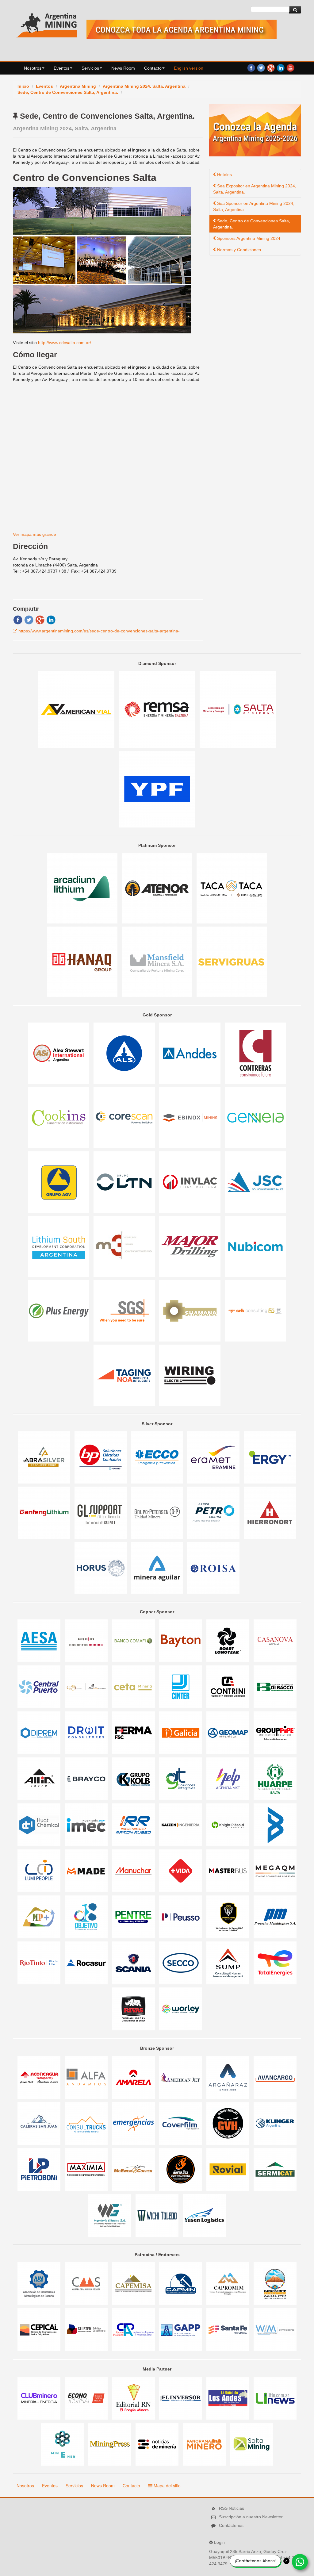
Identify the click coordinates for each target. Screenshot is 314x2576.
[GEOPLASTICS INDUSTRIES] (181, 2123)
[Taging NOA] (125, 1375)
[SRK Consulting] (255, 1311)
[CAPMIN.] (181, 2283)
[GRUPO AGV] (59, 1182)
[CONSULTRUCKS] (87, 2123)
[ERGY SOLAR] (270, 1457)
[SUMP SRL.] (228, 1963)
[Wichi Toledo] (158, 2215)
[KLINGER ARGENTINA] (275, 2123)
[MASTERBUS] (228, 1871)
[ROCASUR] (87, 1963)
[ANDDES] (190, 1053)
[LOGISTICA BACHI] (275, 1825)
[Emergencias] (134, 2123)
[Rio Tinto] (40, 1963)
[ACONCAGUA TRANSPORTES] (40, 2077)
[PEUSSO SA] (181, 1917)
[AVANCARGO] (275, 2077)
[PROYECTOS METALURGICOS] (275, 1917)
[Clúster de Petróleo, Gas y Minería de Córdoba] (87, 2329)
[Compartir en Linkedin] (51, 620)
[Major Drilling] (190, 1246)
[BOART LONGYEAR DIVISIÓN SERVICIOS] (228, 1641)
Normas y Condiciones (238, 250)
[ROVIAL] (228, 2169)
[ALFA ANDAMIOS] (87, 2077)
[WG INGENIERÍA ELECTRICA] (110, 2215)
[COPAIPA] (134, 2329)
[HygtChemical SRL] (40, 1825)
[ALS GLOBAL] (125, 1053)
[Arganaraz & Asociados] (228, 2077)
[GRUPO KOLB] (134, 1779)
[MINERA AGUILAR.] (158, 1568)
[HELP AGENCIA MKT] (228, 1779)
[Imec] (87, 1825)
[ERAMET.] (214, 1457)
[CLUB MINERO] (40, 2398)
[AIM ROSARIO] (40, 2283)
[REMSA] (158, 709)
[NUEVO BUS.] (181, 2169)
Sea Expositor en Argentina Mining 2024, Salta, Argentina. (255, 189)
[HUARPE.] (275, 1779)
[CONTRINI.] (228, 1687)
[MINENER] (63, 2444)
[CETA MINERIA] (134, 1687)
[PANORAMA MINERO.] (205, 2444)
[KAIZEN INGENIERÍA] (181, 1825)
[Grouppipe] (275, 1733)
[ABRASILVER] (45, 1457)
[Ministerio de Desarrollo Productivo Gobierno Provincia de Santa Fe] (228, 2329)
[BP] (101, 1457)
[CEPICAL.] (40, 2329)
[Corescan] (125, 1117)
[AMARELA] (134, 2077)
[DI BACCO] (275, 1687)
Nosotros (33, 68)
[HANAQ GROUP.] (83, 962)
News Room (123, 68)
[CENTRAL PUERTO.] (40, 1687)
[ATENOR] (158, 888)
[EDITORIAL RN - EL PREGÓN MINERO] (134, 2398)
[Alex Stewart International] (59, 1053)
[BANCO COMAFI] (134, 1641)
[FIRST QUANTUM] (232, 888)
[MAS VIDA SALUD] (181, 1871)
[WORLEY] (181, 2009)
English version (189, 68)
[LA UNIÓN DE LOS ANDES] (228, 2398)
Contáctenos (231, 2525)
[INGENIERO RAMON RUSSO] (134, 1825)
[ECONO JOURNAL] (87, 2398)
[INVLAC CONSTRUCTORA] (190, 1182)
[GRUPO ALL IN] (40, 1779)
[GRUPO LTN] (125, 1182)
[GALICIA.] (181, 1733)
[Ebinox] (190, 1117)
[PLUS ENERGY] (59, 1311)
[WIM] (275, 2329)
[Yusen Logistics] (204, 2215)
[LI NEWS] (275, 2398)
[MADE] (87, 1871)
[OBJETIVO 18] (87, 1917)
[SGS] (125, 1311)
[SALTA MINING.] (251, 2444)
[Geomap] (228, 1733)
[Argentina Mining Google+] (271, 67)
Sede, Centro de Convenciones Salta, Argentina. (68, 92)
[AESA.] (40, 1641)
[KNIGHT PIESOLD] (228, 1825)
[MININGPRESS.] (110, 2444)
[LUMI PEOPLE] (40, 1871)
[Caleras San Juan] (40, 2123)
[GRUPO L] (101, 1512)
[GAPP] (181, 2329)
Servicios (90, 68)
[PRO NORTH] (228, 1917)
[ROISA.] (213, 1568)
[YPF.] (157, 789)
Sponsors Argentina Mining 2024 (248, 238)
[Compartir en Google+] (40, 620)
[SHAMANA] (190, 1311)
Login (219, 2542)
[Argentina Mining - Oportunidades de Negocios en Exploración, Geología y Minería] (47, 24)
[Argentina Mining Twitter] (261, 67)
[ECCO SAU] (158, 1457)
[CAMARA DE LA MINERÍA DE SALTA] (87, 2283)
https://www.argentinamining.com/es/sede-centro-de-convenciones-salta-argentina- (99, 631)
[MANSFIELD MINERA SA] (158, 962)
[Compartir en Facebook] (18, 620)
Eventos (61, 68)
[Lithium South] (59, 1246)
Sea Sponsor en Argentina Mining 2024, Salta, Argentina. (254, 206)
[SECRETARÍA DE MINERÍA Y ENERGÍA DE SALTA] (238, 709)
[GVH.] (228, 2123)
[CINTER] (181, 1687)
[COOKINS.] (59, 1117)
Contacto (153, 68)
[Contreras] (255, 1053)
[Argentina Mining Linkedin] (281, 67)
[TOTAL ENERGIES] (275, 1963)
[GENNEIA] (255, 1117)
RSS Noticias (232, 2508)
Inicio (23, 86)
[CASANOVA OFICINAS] (275, 1641)
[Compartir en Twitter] (29, 620)
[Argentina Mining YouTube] (290, 67)
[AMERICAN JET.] (181, 2077)
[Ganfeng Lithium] (45, 1512)
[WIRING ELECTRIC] (190, 1375)
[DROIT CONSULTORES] (87, 1733)
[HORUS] (101, 1568)
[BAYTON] (181, 1641)
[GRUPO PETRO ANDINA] (214, 1512)
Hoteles (224, 175)
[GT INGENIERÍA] (181, 1779)
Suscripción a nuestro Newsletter (251, 2517)
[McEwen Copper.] (134, 2169)
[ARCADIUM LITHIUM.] (83, 888)
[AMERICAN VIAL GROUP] (77, 709)
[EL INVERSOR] (181, 2398)
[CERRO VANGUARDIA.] (87, 1687)
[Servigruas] (232, 962)
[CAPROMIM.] (228, 2283)
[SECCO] (181, 1963)
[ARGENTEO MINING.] (87, 1641)
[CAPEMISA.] (134, 2283)
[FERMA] (134, 1733)
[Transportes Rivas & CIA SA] (134, 2009)
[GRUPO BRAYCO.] (87, 1779)
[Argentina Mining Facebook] (251, 67)
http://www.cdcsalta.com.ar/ (65, 343)
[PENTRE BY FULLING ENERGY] (134, 1917)
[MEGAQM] (275, 1871)
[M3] (125, 1246)
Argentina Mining (78, 86)
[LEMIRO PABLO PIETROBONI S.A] (40, 2169)
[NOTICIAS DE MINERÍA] (158, 2444)
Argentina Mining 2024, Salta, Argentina (144, 86)
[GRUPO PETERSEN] (158, 1512)
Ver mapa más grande (34, 534)
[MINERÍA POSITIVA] (40, 1917)
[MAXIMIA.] (87, 2169)
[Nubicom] (255, 1246)
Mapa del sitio (167, 2486)
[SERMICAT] (275, 2169)
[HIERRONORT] (270, 1512)
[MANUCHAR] (134, 1871)
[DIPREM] (40, 1733)
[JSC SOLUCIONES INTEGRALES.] (255, 1182)
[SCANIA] (134, 1963)
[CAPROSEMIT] (275, 2283)
